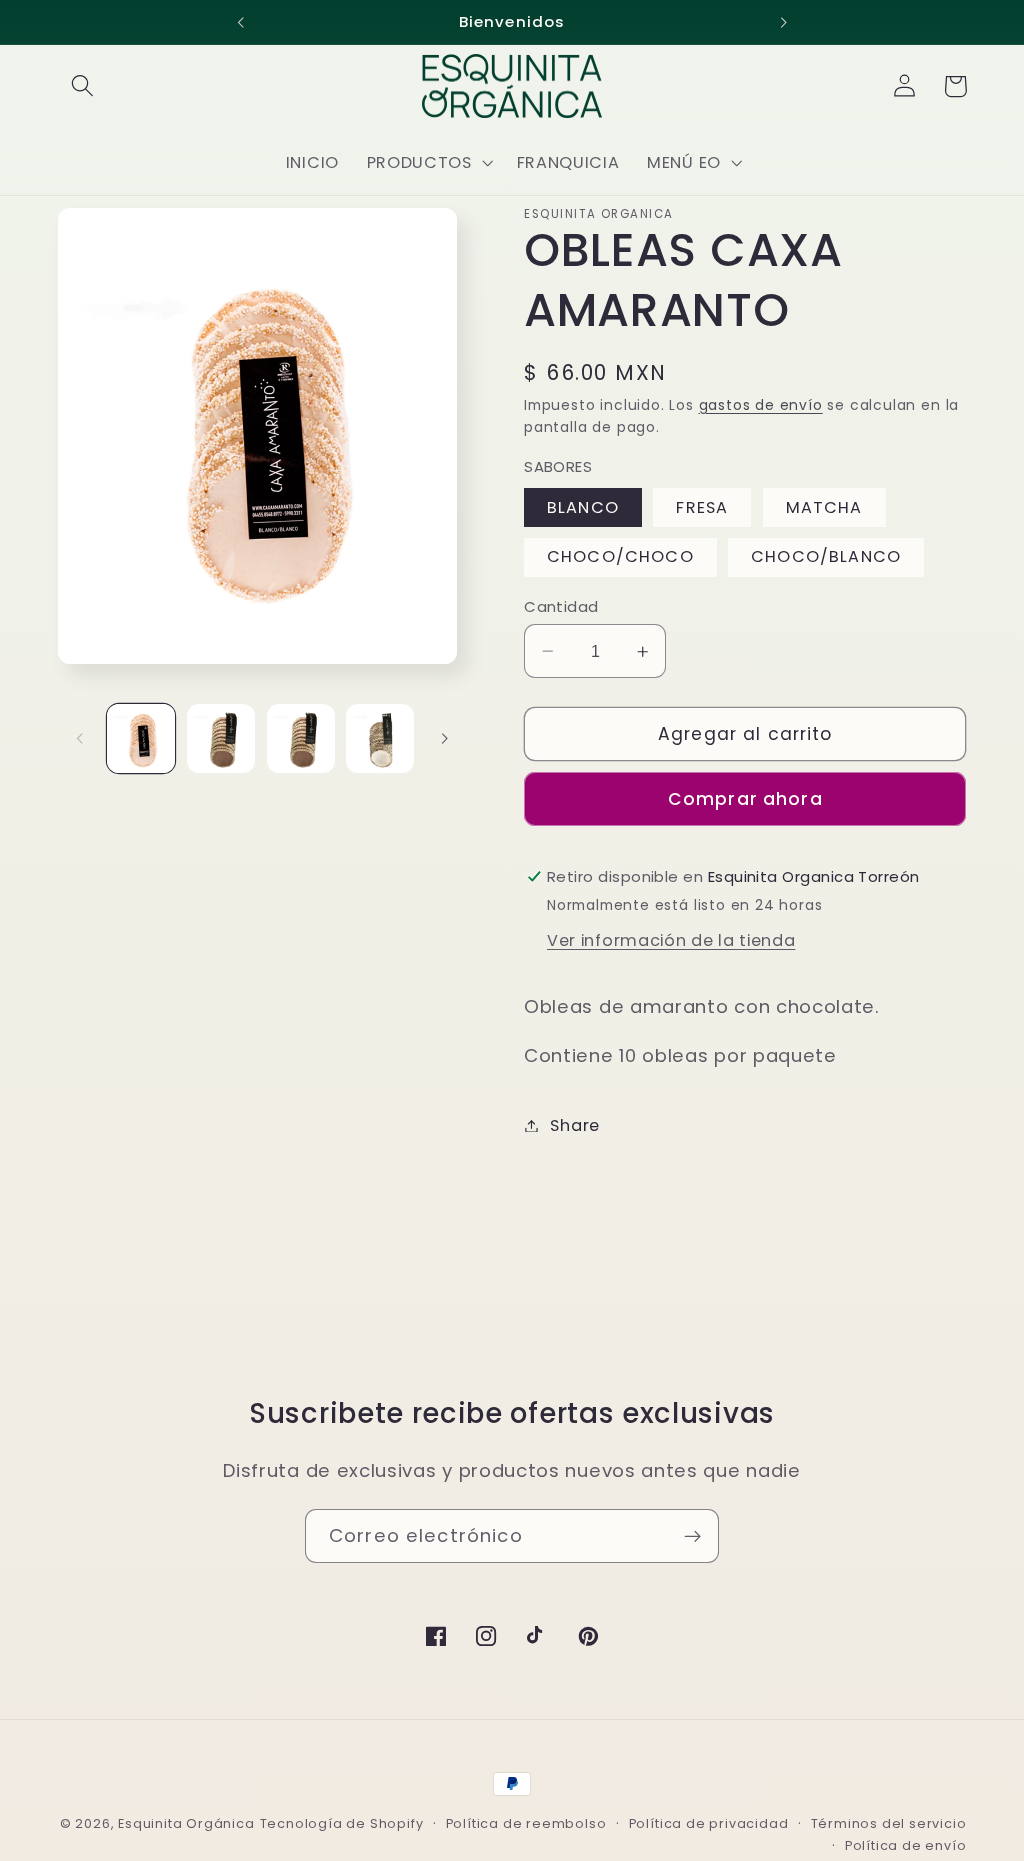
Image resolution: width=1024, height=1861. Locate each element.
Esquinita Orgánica (186, 1823)
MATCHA (824, 507)
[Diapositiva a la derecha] (445, 739)
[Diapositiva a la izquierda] (80, 739)
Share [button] (574, 1125)
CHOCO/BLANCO (826, 556)
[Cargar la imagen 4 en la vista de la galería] (380, 738)
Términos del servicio (889, 1823)
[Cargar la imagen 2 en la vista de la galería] (221, 738)
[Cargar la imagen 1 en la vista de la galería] (141, 738)
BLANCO (583, 507)
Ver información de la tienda (671, 940)
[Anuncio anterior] (241, 22)
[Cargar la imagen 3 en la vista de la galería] (301, 738)
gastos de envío (761, 405)
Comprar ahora (745, 799)
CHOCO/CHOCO (620, 556)
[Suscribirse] (692, 1536)
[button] (83, 86)
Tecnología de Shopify (342, 1823)
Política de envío (906, 1845)
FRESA (702, 507)
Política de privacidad (709, 1823)
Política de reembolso (526, 1823)
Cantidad (561, 606)
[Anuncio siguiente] (783, 22)
